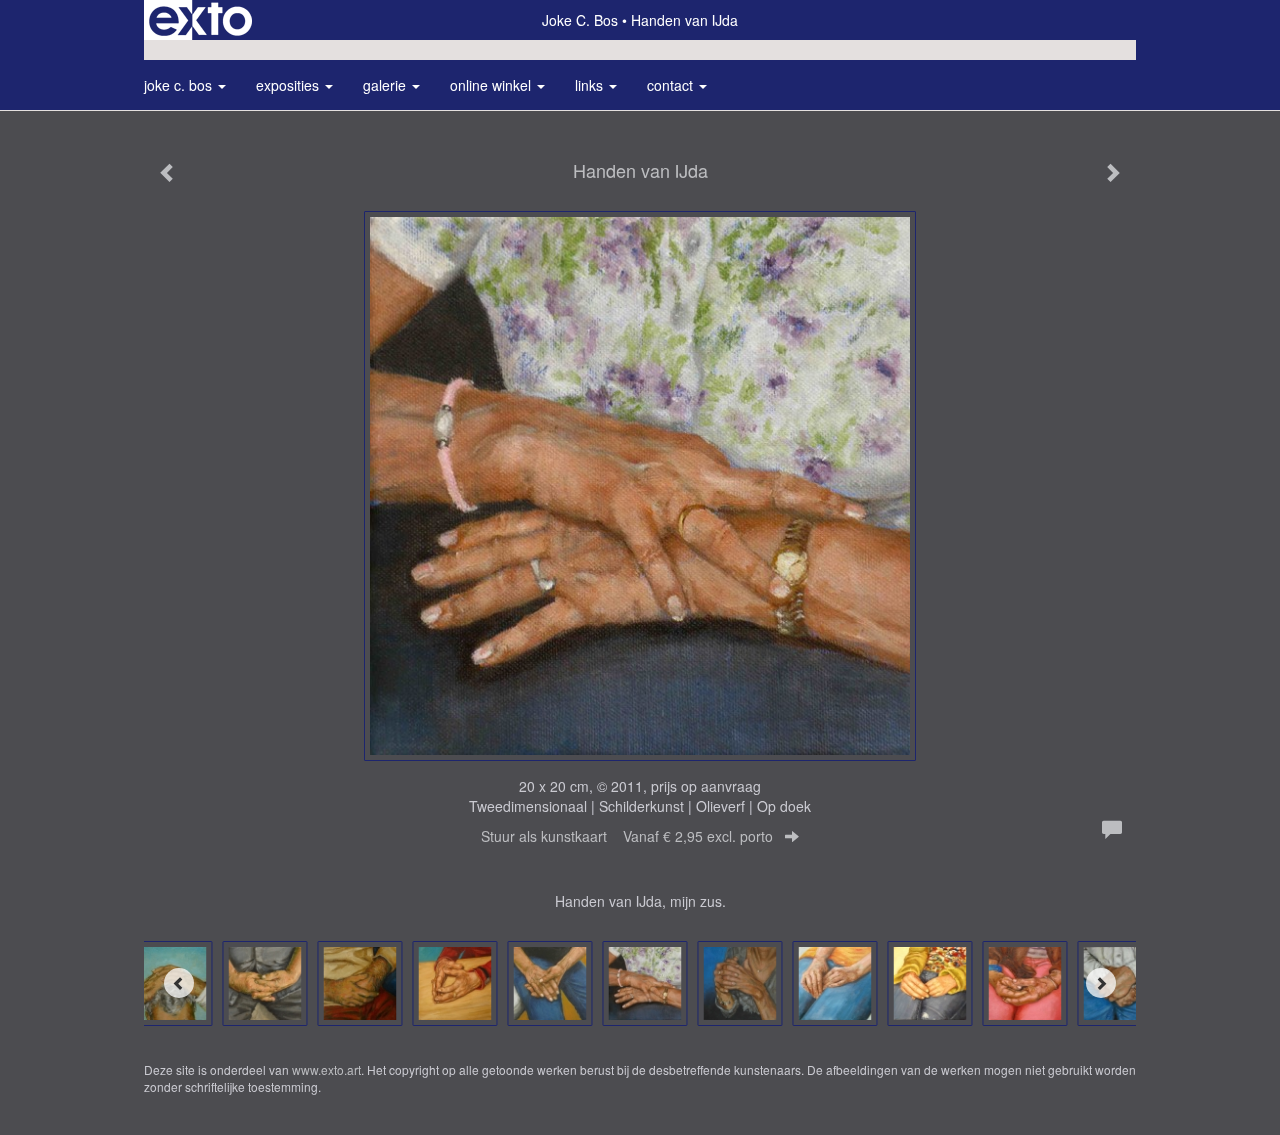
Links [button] (591, 85)
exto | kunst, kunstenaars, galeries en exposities (200, 20)
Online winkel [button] (492, 85)
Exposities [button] (289, 85)
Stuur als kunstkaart (627, 836)
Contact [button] (672, 85)
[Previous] (179, 983)
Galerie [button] (386, 85)
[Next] (1101, 983)
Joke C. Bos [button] (180, 85)
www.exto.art (326, 1069)
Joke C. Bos (580, 20)
